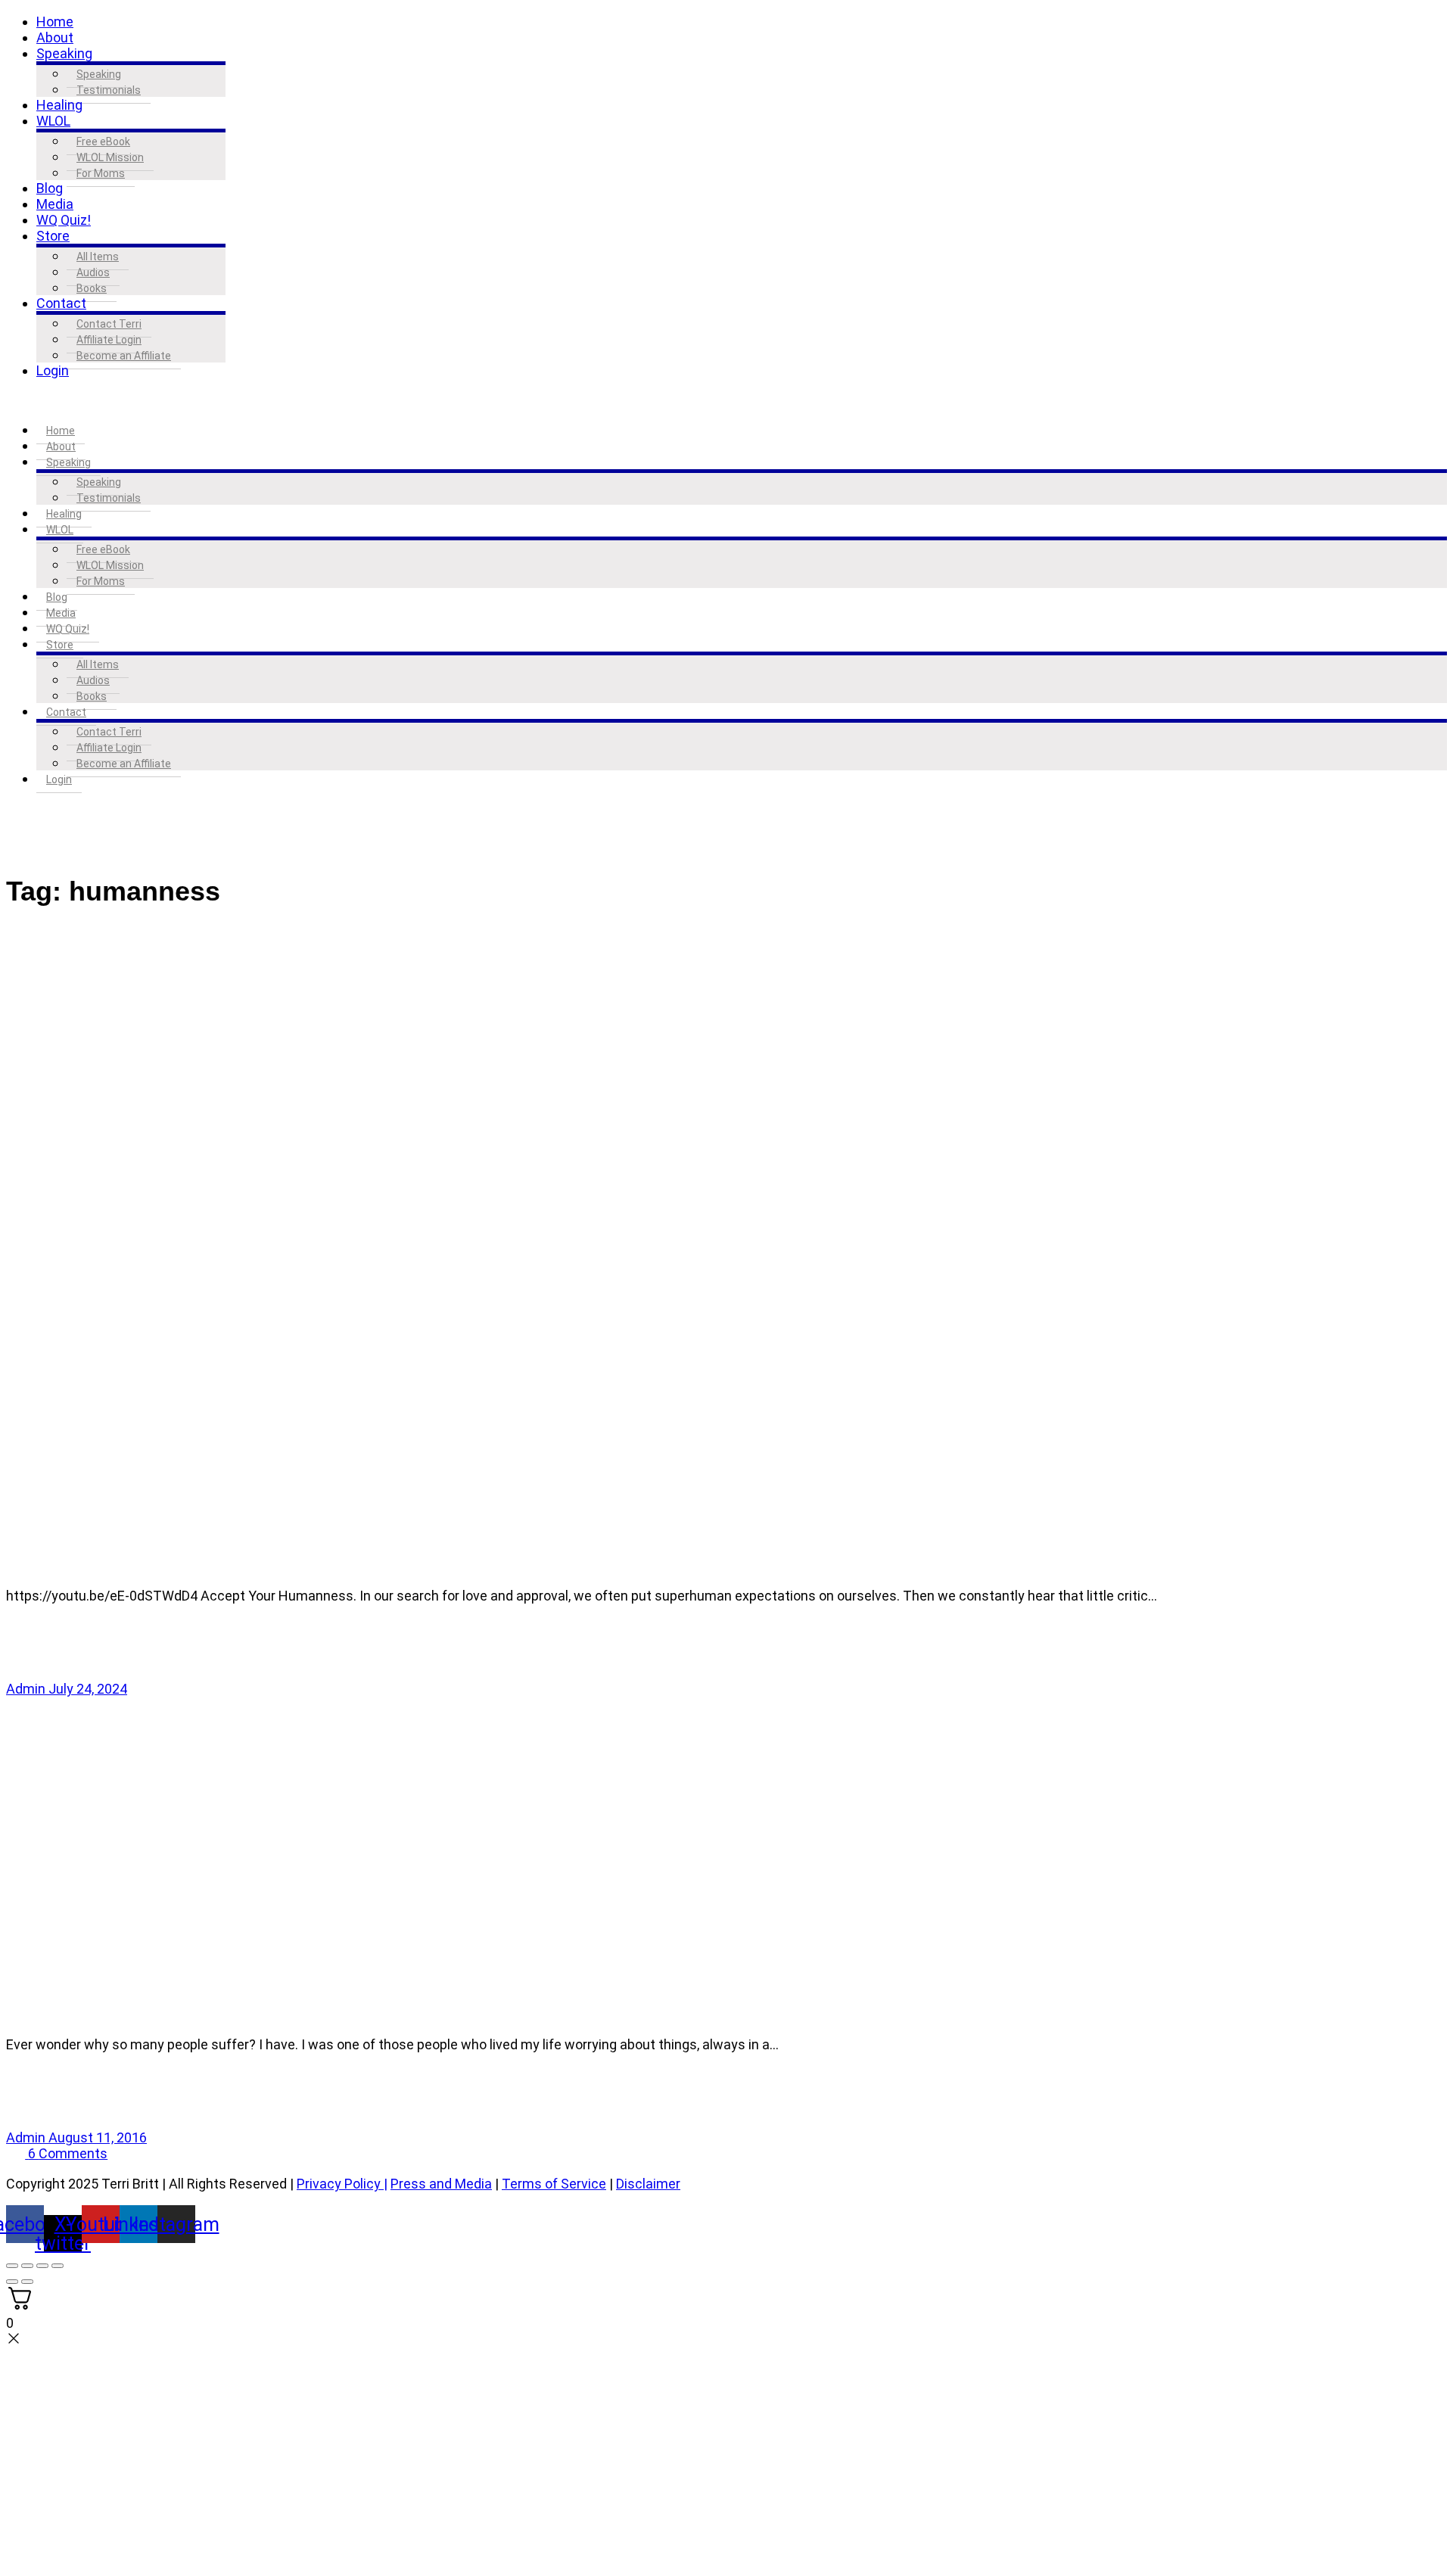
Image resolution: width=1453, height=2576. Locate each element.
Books (92, 288)
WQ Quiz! (64, 220)
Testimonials (109, 90)
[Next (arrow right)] (27, 2282)
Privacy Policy (339, 2184)
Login (53, 370)
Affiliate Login (109, 340)
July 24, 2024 (88, 1689)
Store (53, 236)
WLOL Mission (110, 157)
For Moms (101, 173)
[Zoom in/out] (12, 2266)
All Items (98, 257)
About (55, 37)
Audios (93, 272)
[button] (726, 400)
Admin (27, 1689)
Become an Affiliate (124, 356)
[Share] (42, 2266)
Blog (50, 188)
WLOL (53, 121)
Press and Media (441, 2184)
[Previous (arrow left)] (12, 2282)
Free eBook (103, 142)
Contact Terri (109, 324)
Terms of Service (554, 2184)
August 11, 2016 (98, 2137)
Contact (61, 303)
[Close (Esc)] (58, 2266)
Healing (59, 105)
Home (55, 22)
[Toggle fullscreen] (27, 2266)
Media (55, 204)
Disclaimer (648, 2184)
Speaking (64, 53)
